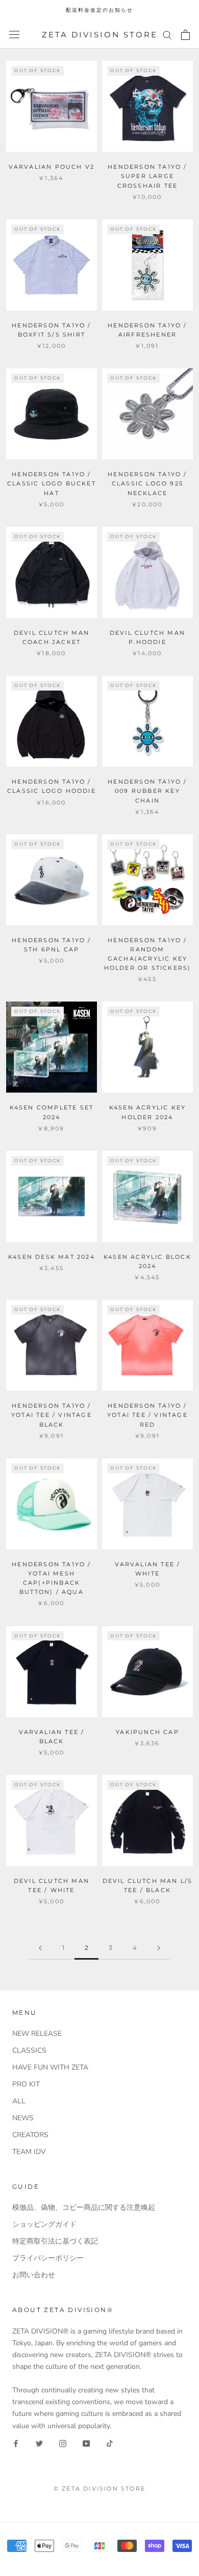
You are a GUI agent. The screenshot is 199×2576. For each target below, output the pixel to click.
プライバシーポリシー (48, 2258)
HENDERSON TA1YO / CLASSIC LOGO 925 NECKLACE (147, 483)
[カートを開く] (185, 35)
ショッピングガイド (44, 2224)
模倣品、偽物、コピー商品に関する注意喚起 (84, 2207)
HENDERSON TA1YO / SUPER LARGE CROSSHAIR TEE (147, 176)
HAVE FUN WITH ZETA (50, 2067)
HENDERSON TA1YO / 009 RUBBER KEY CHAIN (147, 791)
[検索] (167, 35)
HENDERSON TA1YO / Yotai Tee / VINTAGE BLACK (52, 1415)
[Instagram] (63, 2443)
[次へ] (159, 1948)
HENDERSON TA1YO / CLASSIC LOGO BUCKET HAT (52, 483)
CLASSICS (29, 2050)
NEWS (23, 2118)
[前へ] (40, 1948)
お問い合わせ (34, 2275)
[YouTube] (86, 2443)
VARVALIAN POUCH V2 (52, 167)
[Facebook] (16, 2443)
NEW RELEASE (37, 2034)
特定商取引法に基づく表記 (55, 2241)
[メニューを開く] (14, 35)
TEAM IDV (29, 2152)
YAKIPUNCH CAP (147, 1732)
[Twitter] (39, 2443)
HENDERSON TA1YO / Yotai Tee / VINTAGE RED (147, 1415)
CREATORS (30, 2135)
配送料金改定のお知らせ (99, 10)
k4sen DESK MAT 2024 (52, 1257)
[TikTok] (110, 2443)
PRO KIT (26, 2084)
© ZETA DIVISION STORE (99, 2489)
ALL (19, 2101)
